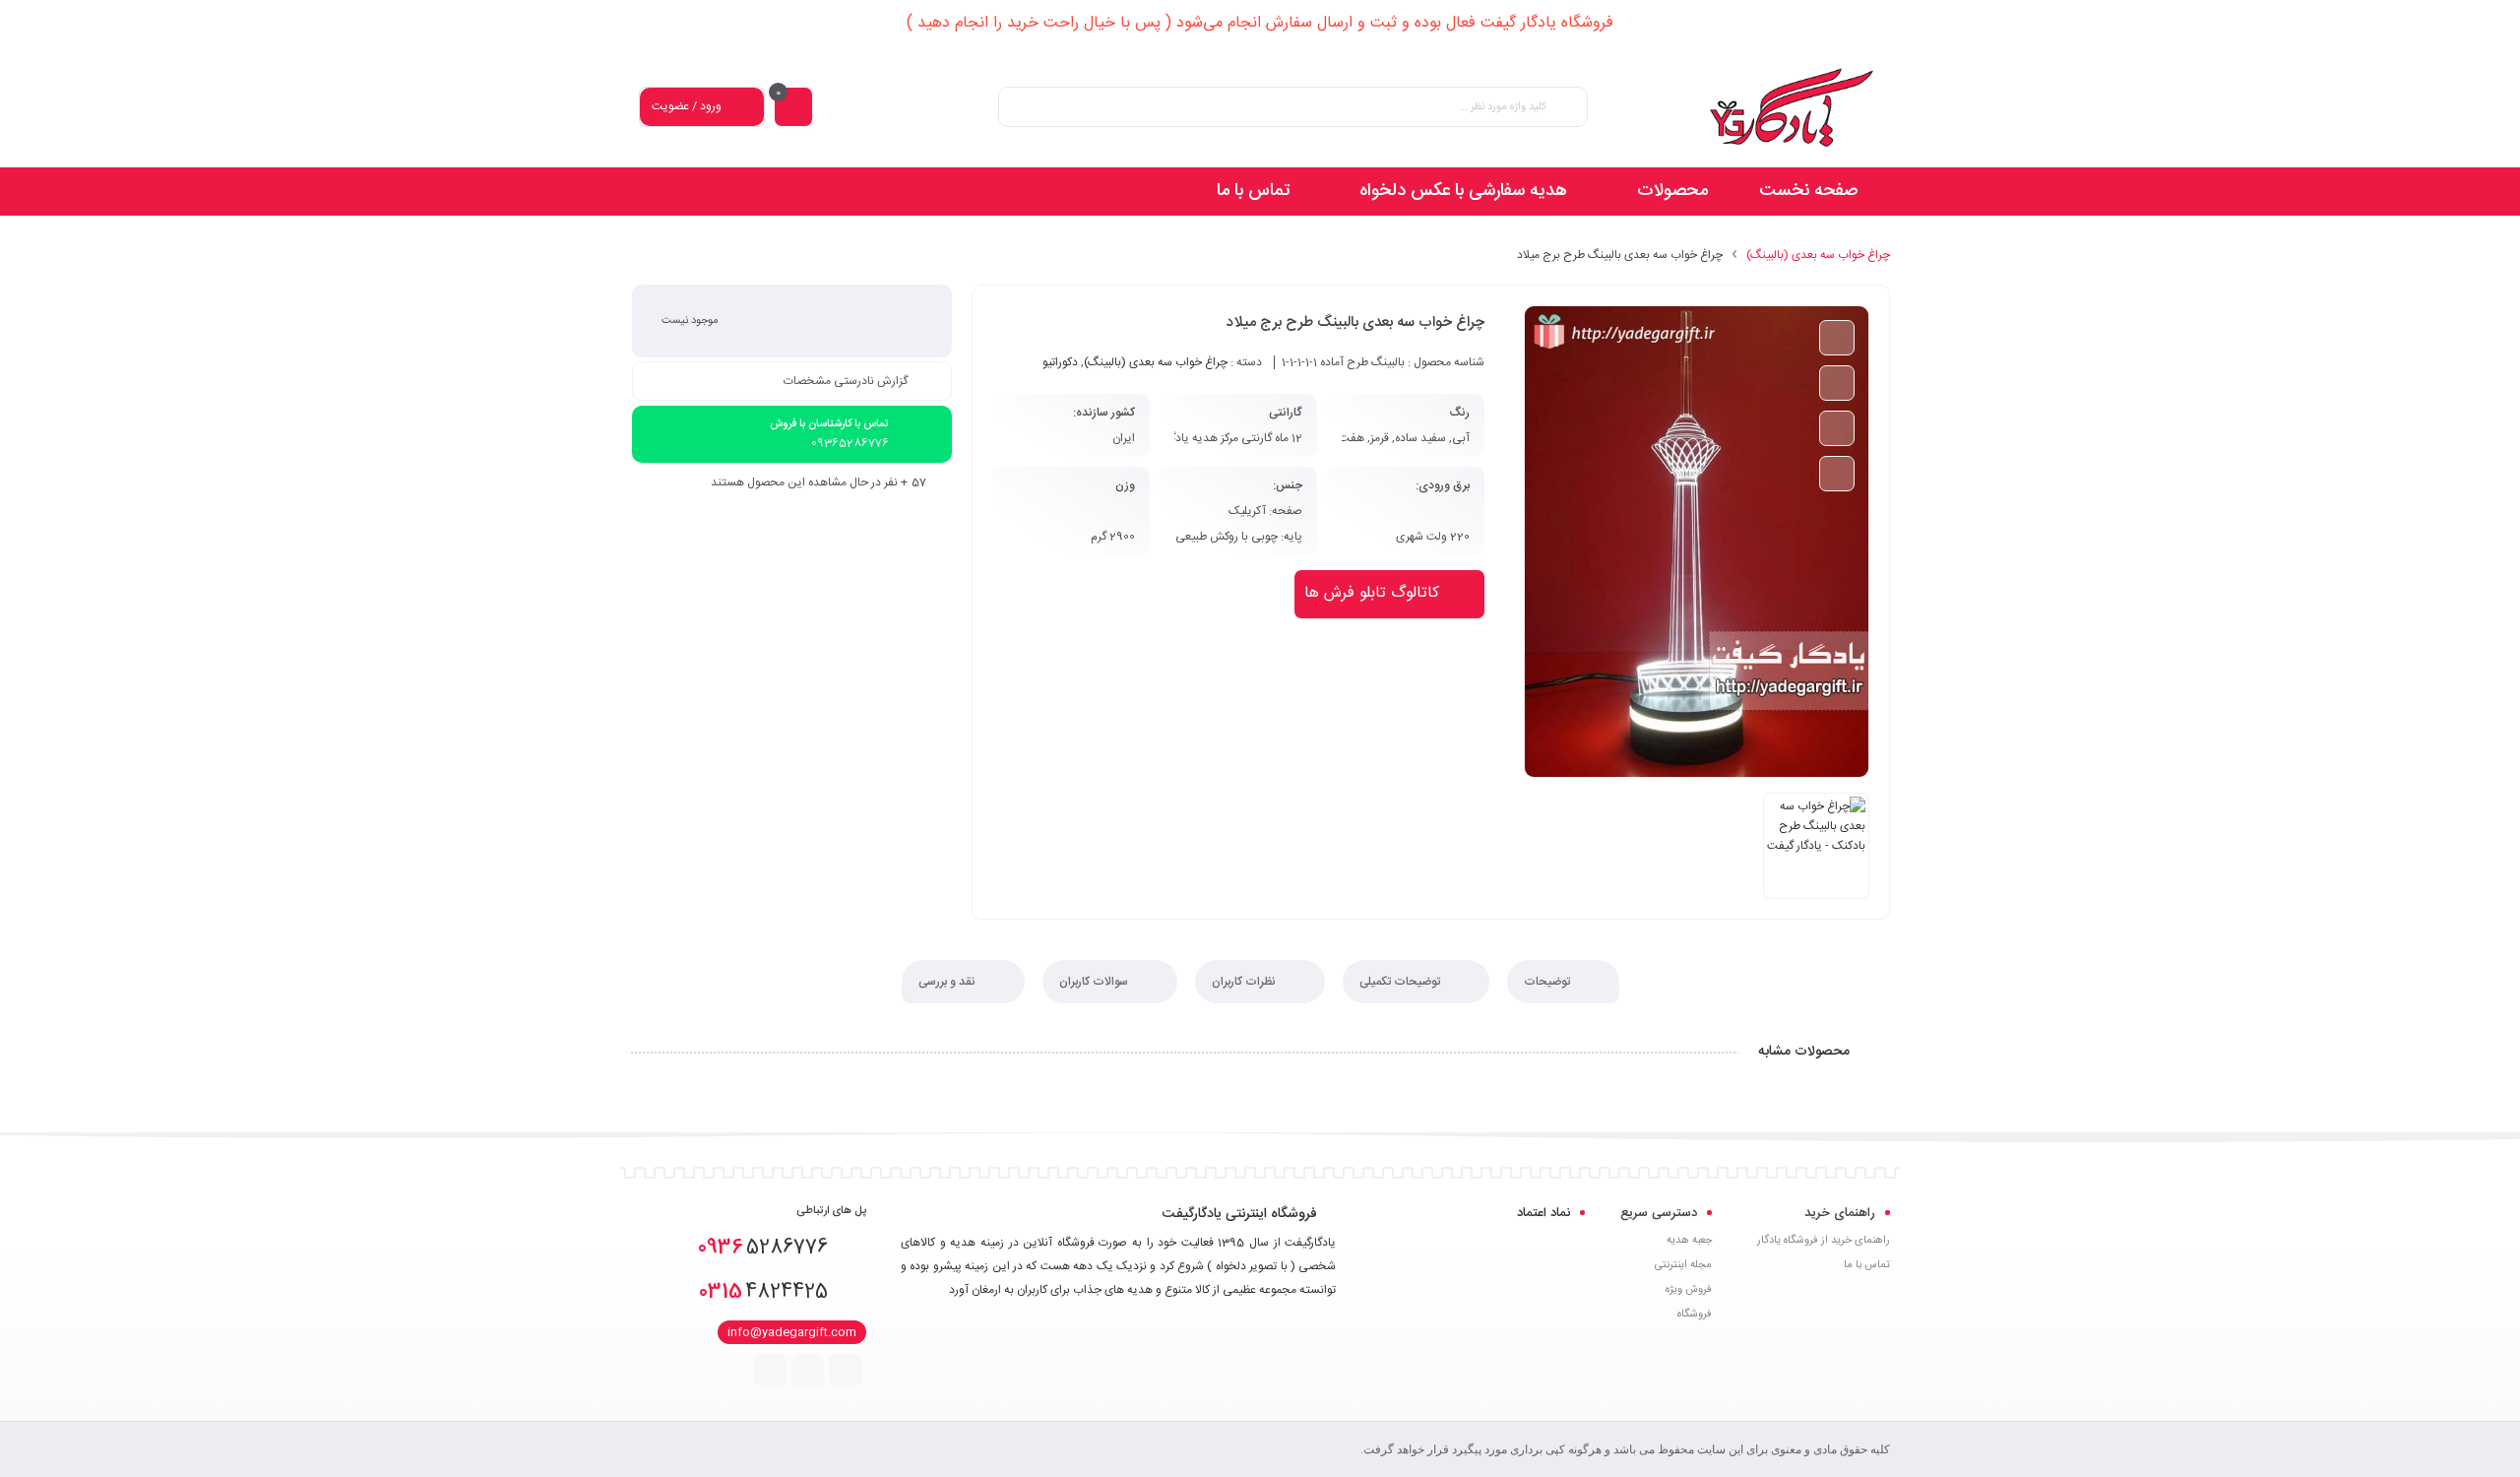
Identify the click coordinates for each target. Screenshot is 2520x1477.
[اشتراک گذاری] (1837, 474)
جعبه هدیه (1689, 1241)
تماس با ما (1867, 1265)
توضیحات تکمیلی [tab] (1401, 982)
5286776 (763, 1248)
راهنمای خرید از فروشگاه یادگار (1824, 1241)
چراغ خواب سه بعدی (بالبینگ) (1818, 255)
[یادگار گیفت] (1792, 107)
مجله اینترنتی (1683, 1265)
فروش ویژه (1689, 1290)
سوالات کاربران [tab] (1095, 982)
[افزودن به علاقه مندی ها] (1837, 383)
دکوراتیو (1060, 362)
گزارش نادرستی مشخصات (846, 381)
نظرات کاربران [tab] (1245, 982)
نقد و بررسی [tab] (948, 982)
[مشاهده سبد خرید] (793, 107)
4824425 (763, 1292)
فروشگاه (1695, 1315)
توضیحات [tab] (1548, 982)
